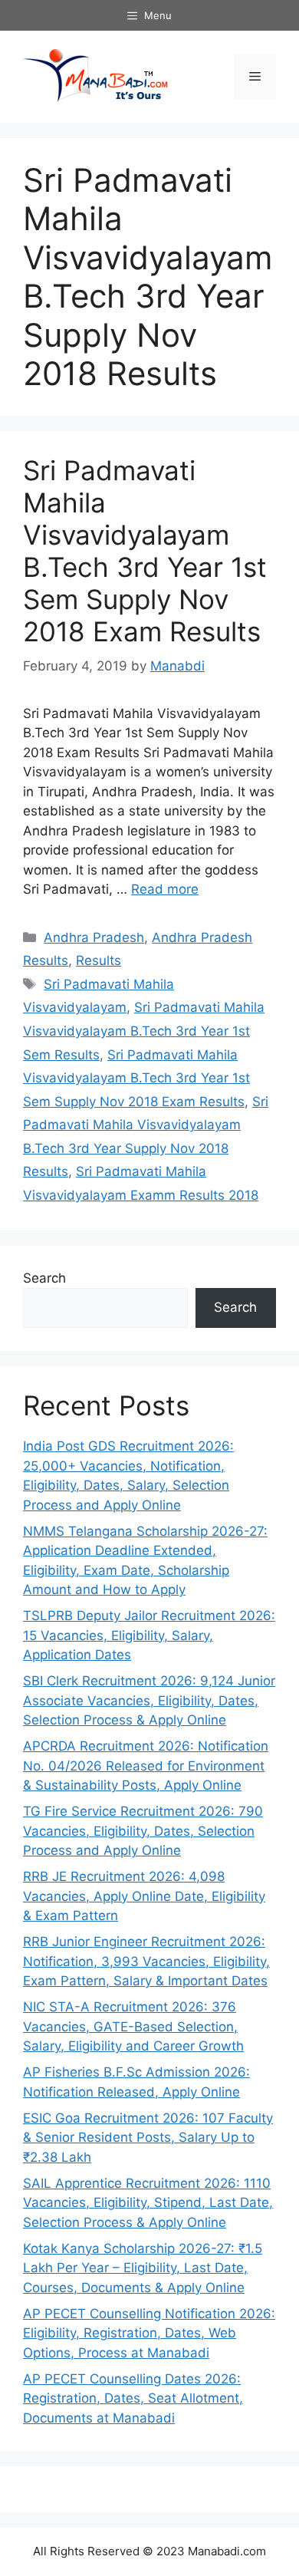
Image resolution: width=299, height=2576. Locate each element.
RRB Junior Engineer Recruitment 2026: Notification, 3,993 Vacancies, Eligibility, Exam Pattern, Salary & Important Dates (146, 1961)
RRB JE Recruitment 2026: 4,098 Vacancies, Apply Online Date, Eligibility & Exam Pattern (144, 1896)
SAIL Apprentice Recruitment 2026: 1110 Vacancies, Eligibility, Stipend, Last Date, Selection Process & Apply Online (148, 2203)
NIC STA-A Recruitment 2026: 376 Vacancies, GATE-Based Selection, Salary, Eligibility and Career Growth (133, 2026)
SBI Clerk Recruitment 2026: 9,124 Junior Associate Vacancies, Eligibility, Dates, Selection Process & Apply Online (149, 1700)
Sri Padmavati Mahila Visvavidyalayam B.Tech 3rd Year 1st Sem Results (144, 1031)
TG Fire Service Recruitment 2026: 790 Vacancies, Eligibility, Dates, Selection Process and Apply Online (143, 1831)
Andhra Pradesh (94, 937)
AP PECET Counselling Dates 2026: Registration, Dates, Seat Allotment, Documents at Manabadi (133, 2398)
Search (44, 1278)
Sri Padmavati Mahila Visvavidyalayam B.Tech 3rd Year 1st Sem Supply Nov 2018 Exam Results (145, 551)
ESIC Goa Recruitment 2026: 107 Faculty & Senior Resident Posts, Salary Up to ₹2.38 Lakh (148, 2138)
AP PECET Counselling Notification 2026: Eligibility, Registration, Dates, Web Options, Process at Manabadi (149, 2333)
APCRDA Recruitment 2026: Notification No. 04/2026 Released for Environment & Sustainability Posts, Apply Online (146, 1766)
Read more (165, 889)
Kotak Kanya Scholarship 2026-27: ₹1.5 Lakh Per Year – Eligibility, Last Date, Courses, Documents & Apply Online (143, 2268)
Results (99, 960)
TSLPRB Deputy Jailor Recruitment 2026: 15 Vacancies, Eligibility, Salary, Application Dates (149, 1635)
